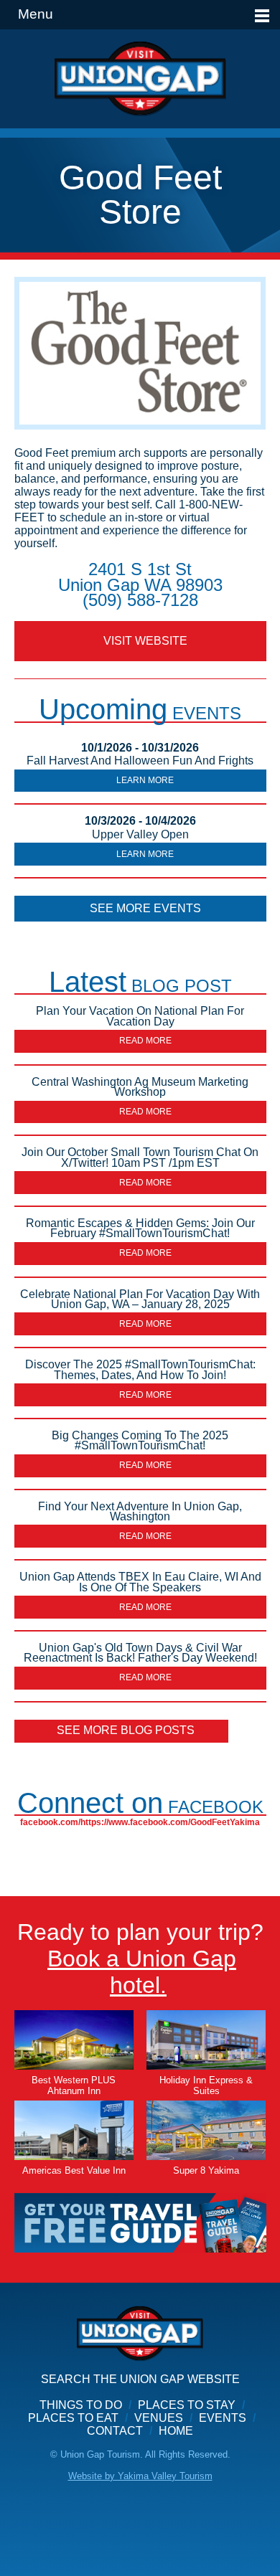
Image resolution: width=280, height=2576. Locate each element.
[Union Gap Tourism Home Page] (140, 79)
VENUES (159, 2418)
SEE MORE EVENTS (145, 908)
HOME (176, 2431)
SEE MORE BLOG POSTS (126, 1730)
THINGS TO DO (81, 2405)
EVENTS (223, 2418)
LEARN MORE (145, 780)
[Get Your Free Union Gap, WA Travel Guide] (140, 2222)
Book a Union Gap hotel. (142, 1972)
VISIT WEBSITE (145, 641)
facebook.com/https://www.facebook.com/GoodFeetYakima (140, 1822)
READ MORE (145, 1041)
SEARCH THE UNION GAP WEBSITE (140, 2379)
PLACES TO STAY (187, 2405)
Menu (36, 14)
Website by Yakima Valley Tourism (140, 2476)
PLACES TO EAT (73, 2418)
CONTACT (115, 2431)
